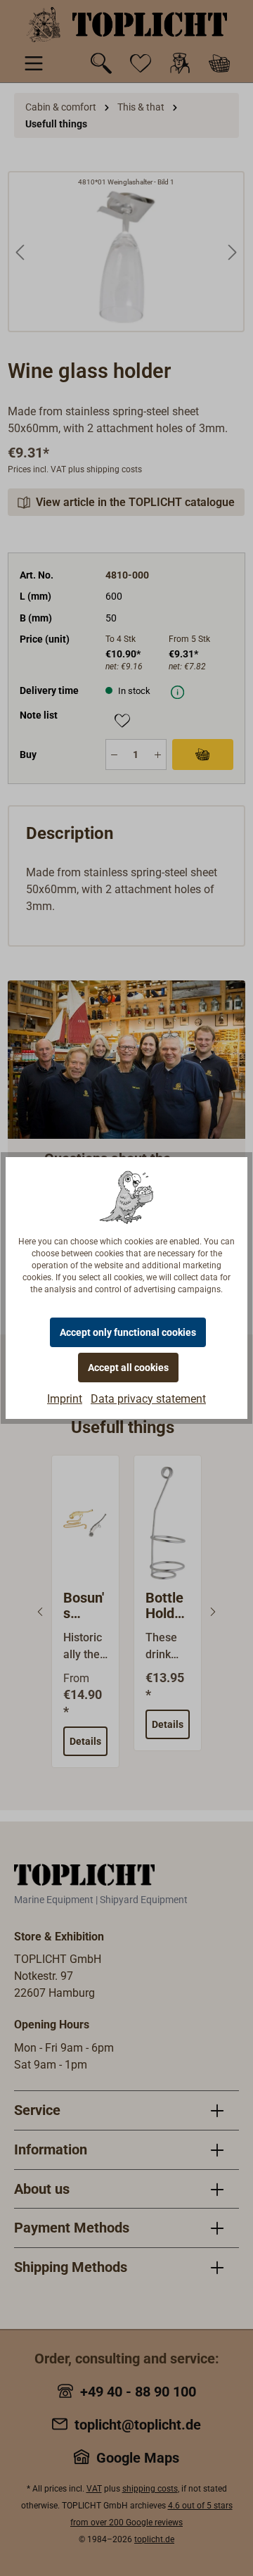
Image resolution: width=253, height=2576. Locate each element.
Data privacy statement (148, 1399)
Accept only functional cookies (128, 1332)
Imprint (65, 1399)
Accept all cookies (128, 1368)
